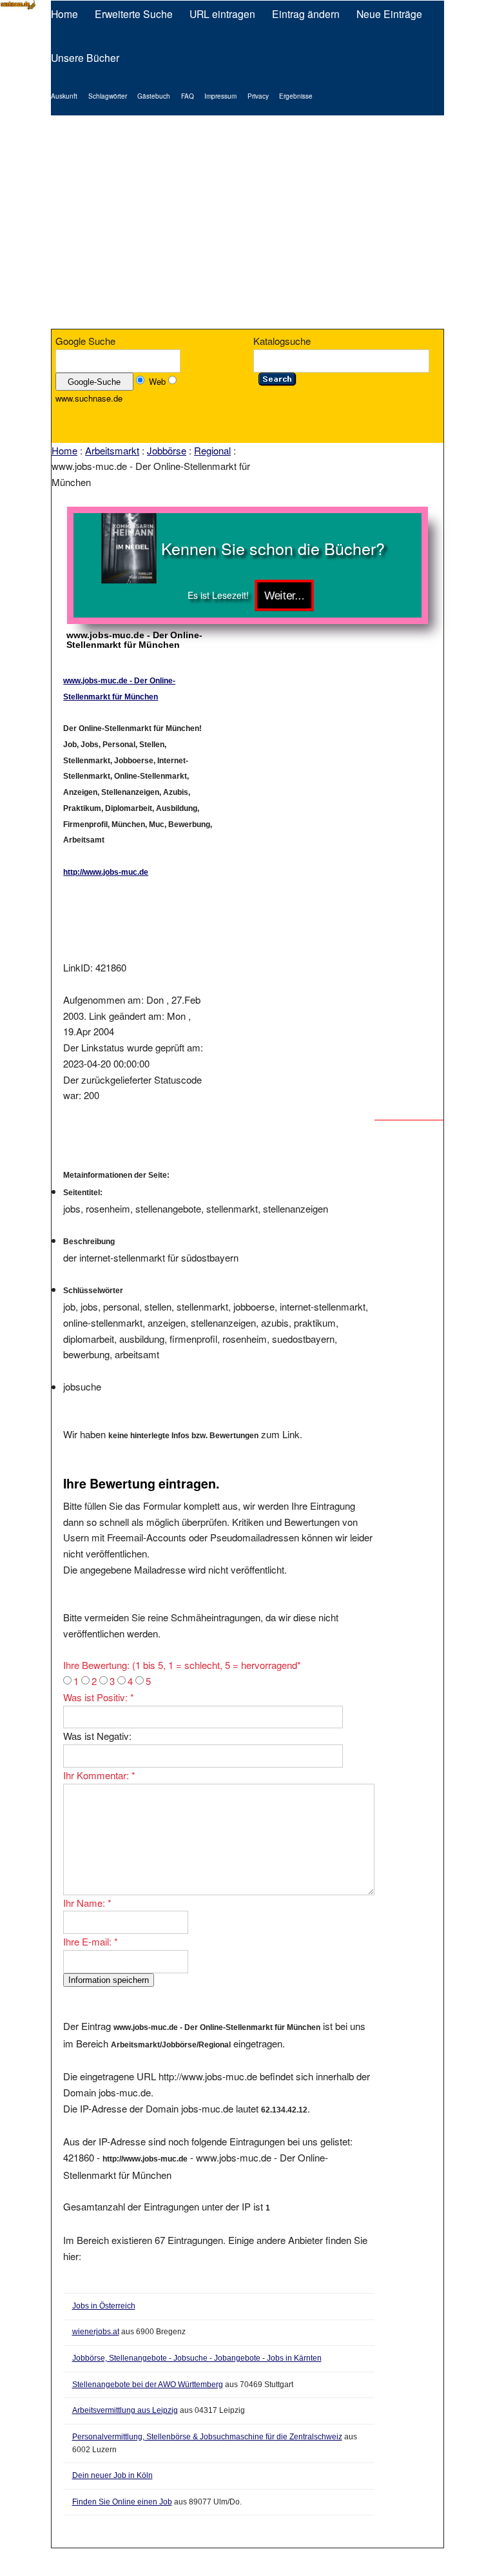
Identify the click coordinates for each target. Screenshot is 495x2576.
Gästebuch (154, 96)
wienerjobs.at (96, 2332)
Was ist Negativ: (97, 1736)
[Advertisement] (247, 222)
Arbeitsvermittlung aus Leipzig (125, 2410)
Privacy (258, 96)
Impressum (220, 96)
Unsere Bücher (85, 57)
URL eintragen (222, 14)
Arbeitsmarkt (112, 450)
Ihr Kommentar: (99, 1775)
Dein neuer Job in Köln (112, 2475)
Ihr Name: (87, 1903)
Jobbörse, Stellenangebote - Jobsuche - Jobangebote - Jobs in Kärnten (197, 2358)
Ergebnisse (296, 96)
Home (64, 14)
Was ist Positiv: (99, 1697)
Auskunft (64, 96)
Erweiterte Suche (134, 14)
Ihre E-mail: (91, 1941)
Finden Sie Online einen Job (122, 2502)
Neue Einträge (389, 14)
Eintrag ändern (306, 14)
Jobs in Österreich (104, 2306)
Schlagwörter (108, 96)
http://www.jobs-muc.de (106, 872)
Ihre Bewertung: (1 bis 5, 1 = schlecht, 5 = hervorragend (182, 1665)
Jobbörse (167, 450)
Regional (212, 450)
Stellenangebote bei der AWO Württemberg (148, 2385)
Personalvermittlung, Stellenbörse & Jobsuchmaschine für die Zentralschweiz (207, 2437)
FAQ (188, 96)
